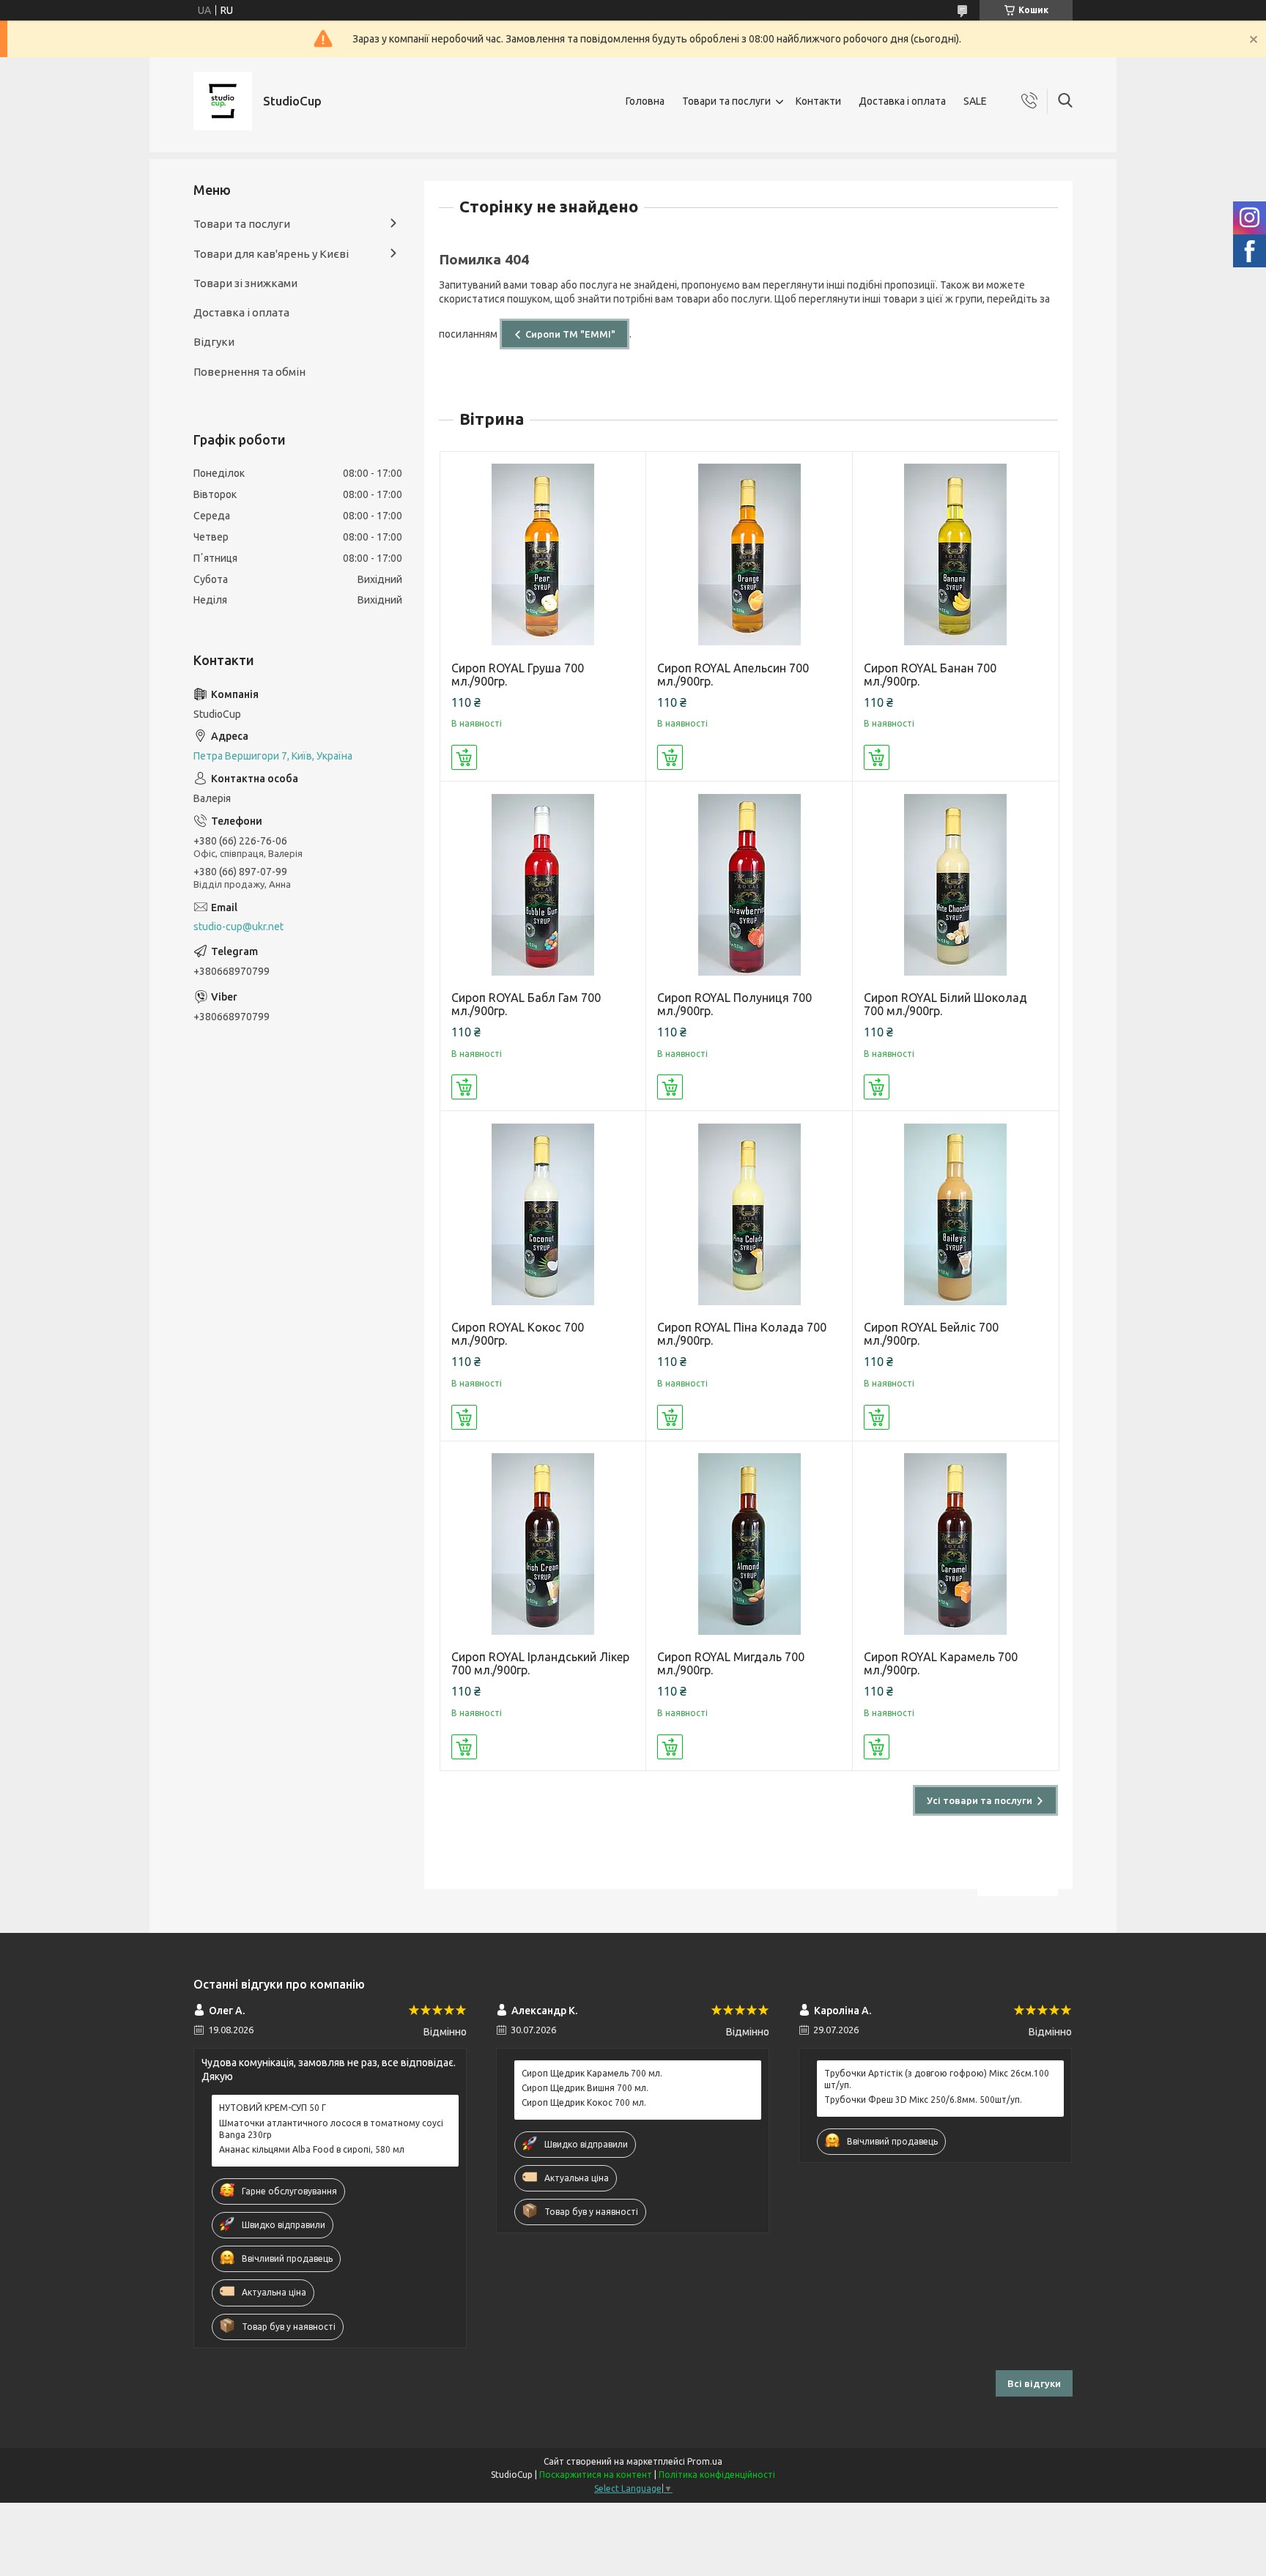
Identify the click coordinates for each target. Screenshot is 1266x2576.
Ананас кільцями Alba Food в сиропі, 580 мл (312, 2149)
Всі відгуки (1034, 2383)
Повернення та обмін (249, 372)
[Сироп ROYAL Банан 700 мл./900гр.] (956, 555)
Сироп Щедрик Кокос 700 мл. (584, 2102)
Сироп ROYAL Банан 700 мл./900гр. (930, 675)
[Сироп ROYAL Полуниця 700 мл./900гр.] (749, 884)
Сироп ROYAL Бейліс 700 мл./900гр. (931, 1334)
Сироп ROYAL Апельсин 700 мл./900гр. (733, 675)
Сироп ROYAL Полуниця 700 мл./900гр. (734, 1004)
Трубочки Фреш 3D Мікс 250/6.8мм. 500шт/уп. (923, 2100)
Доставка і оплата (902, 101)
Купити (464, 757)
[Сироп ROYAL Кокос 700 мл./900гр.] (543, 1214)
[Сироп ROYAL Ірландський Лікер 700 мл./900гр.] (543, 1544)
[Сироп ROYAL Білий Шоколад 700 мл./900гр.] (956, 884)
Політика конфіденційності (717, 2475)
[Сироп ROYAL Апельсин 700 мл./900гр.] (749, 555)
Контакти (818, 101)
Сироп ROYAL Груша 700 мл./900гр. (518, 675)
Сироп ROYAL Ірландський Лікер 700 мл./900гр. (540, 1663)
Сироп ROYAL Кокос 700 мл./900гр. (518, 1334)
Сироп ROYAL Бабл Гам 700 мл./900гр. (526, 1004)
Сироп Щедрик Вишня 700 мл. (585, 2088)
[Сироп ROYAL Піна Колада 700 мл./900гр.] (749, 1214)
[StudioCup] (223, 101)
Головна (645, 101)
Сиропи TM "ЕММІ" (570, 334)
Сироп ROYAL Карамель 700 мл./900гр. (941, 1663)
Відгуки (214, 342)
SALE (975, 101)
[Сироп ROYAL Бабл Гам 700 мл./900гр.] (543, 884)
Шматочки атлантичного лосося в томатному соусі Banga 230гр (331, 2129)
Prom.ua (705, 2461)
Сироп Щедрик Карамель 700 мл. (592, 2073)
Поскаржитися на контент (596, 2475)
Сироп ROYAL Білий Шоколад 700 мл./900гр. (945, 1004)
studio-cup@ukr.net (238, 927)
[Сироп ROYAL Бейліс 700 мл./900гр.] (956, 1214)
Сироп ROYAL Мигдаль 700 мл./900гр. (731, 1663)
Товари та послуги (726, 101)
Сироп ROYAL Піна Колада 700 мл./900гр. (742, 1334)
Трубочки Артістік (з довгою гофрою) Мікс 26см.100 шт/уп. (937, 2079)
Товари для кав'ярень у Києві (271, 254)
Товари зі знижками (245, 283)
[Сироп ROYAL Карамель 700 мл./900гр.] (956, 1544)
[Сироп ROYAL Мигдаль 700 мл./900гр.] (749, 1544)
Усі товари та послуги (980, 1800)
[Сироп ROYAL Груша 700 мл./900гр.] (543, 555)
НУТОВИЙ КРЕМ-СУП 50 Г (273, 2108)
